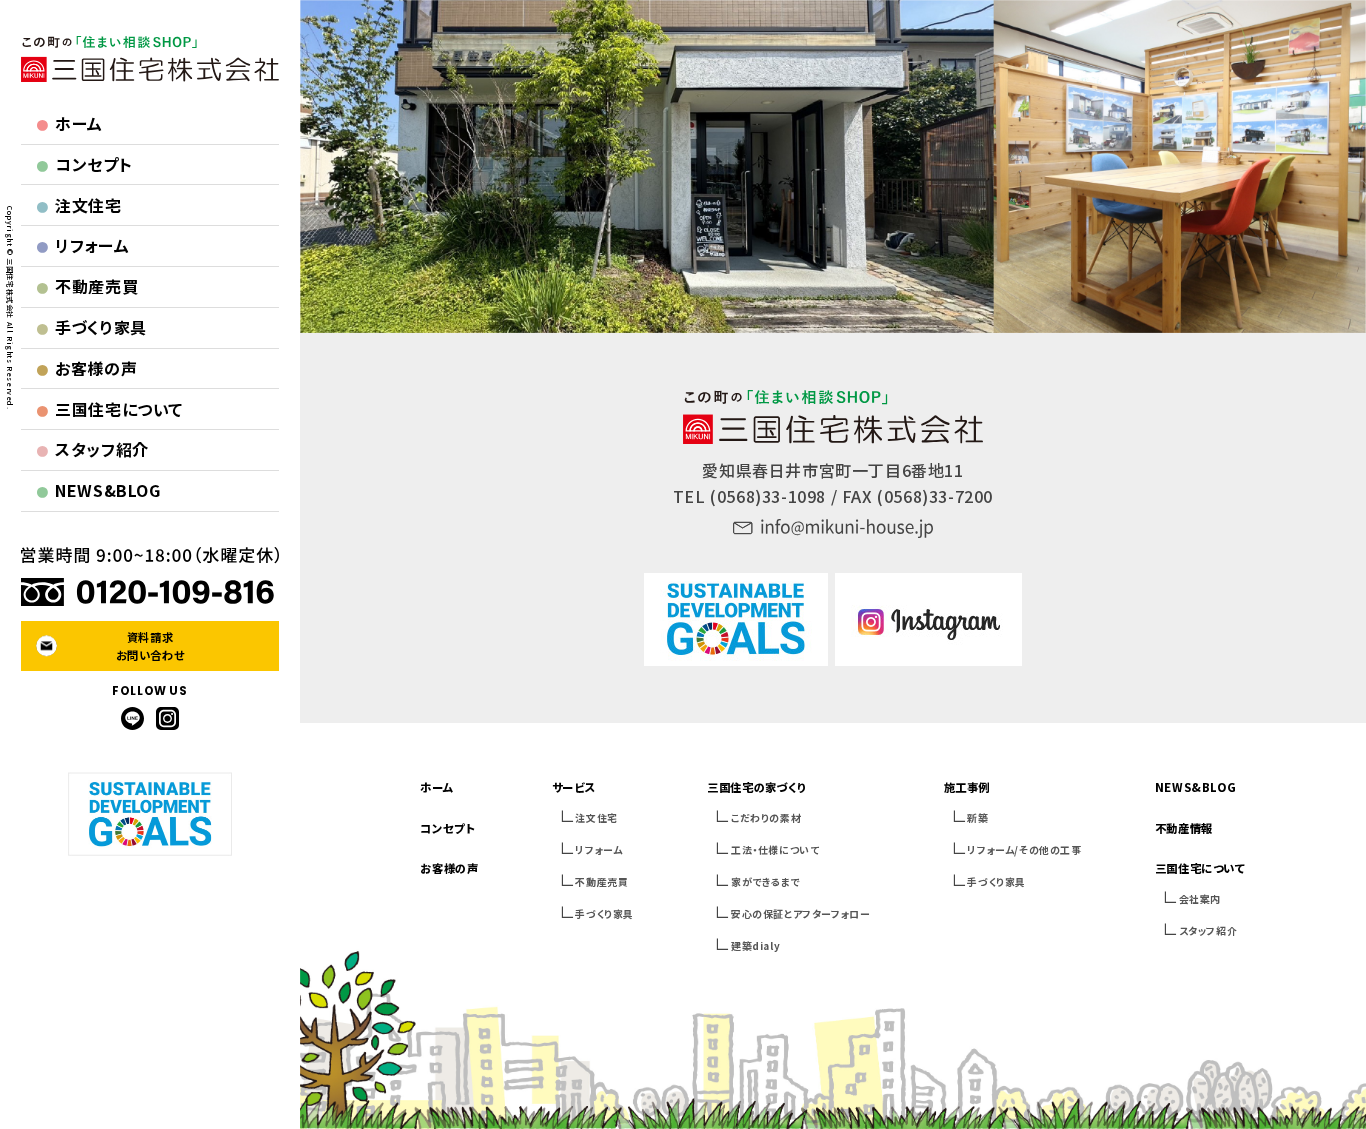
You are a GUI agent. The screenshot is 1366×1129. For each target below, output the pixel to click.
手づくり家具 (91, 327)
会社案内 (1200, 898)
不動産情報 (1184, 828)
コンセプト (84, 164)
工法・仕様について (775, 849)
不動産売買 (87, 286)
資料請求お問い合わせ (150, 646)
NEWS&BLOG (98, 490)
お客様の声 (87, 368)
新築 (977, 817)
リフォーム (83, 245)
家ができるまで (765, 881)
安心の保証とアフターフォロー (800, 913)
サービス (573, 787)
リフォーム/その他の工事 (1024, 849)
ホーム (70, 123)
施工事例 (967, 787)
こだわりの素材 (766, 817)
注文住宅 (79, 205)
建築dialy (755, 945)
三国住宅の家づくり (756, 787)
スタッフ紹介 (92, 449)
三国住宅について (110, 409)
